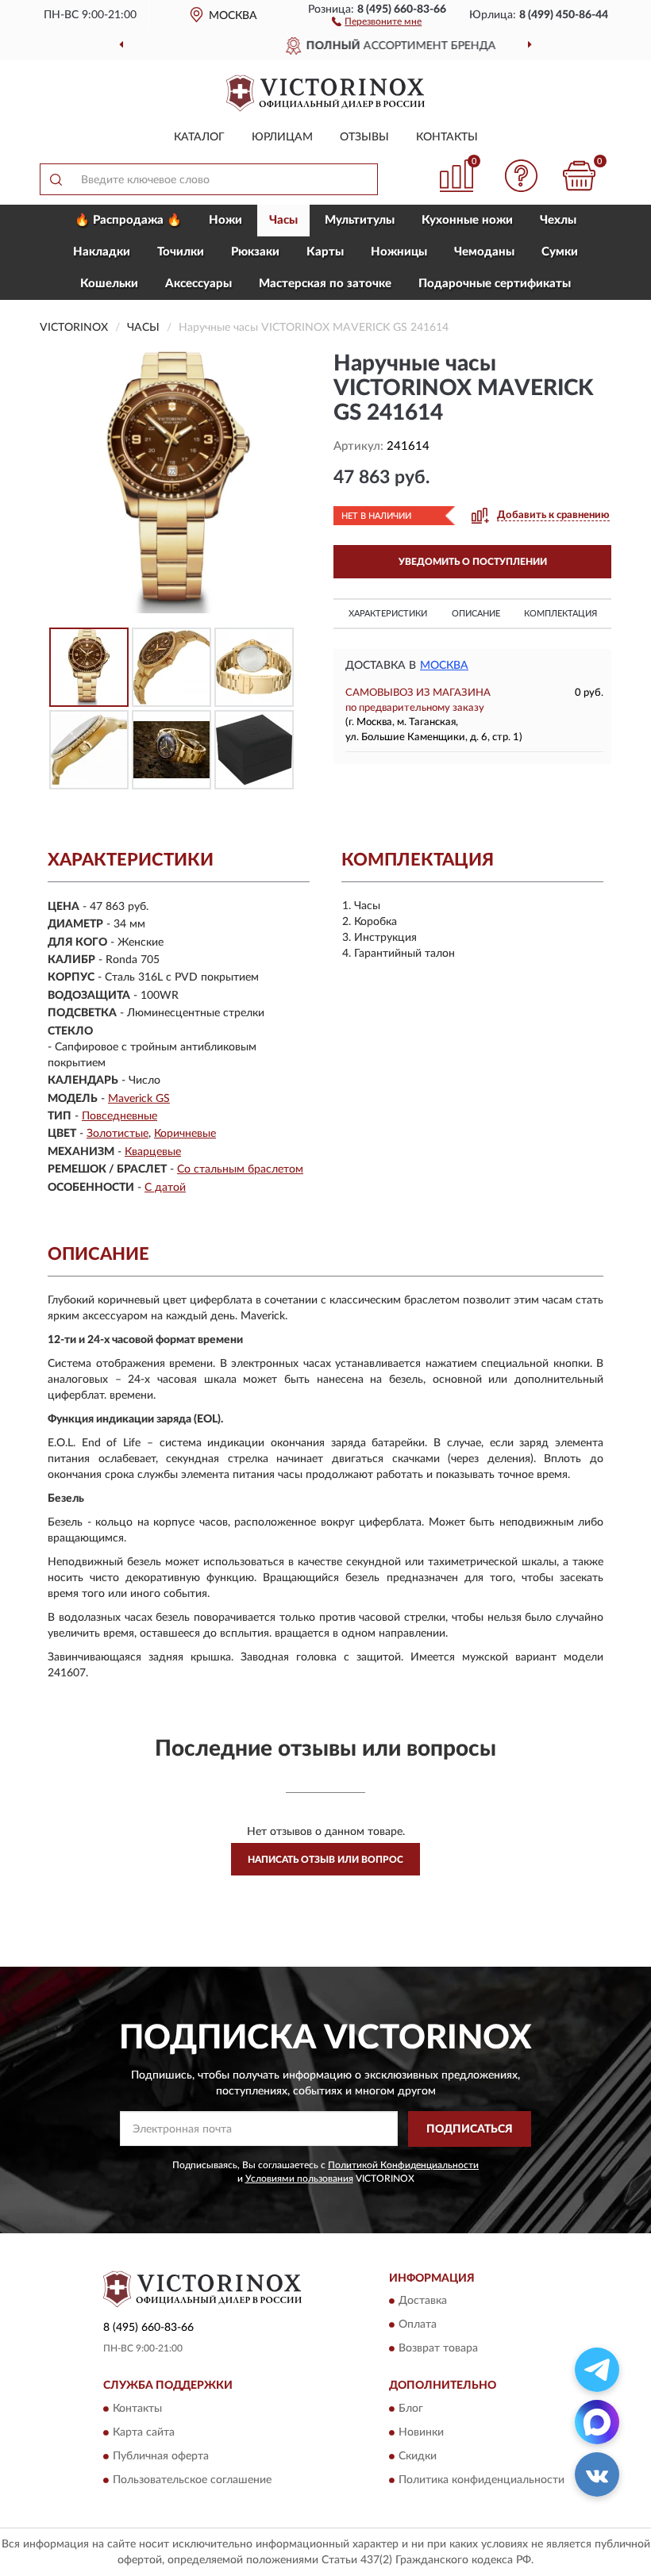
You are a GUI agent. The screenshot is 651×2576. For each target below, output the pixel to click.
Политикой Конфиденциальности (403, 2165)
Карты (325, 252)
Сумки (560, 252)
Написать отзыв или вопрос (325, 1860)
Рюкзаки (255, 252)
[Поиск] (56, 179)
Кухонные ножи (467, 220)
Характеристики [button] (388, 614)
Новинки (421, 2432)
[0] (580, 176)
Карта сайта (144, 2432)
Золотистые (117, 1134)
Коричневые (185, 1134)
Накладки (102, 252)
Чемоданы (484, 252)
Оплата (418, 2325)
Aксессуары (198, 284)
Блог (411, 2409)
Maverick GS (139, 1099)
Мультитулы (360, 220)
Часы (283, 220)
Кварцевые (153, 1152)
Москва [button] (444, 666)
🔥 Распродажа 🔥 (128, 220)
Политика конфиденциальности (482, 2480)
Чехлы (558, 220)
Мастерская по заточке (325, 284)
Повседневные (119, 1116)
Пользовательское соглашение (192, 2480)
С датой (165, 1188)
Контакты (447, 137)
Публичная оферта (161, 2456)
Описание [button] (476, 614)
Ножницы (399, 252)
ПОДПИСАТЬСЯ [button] (470, 2129)
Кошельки (109, 284)
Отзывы (364, 137)
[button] (377, 21)
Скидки (418, 2456)
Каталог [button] (199, 137)
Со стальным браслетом (240, 1169)
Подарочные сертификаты (495, 284)
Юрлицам (282, 137)
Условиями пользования (299, 2179)
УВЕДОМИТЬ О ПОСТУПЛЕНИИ (473, 562)
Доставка (423, 2302)
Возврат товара (438, 2349)
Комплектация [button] (560, 614)
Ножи (225, 220)
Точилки (181, 252)
